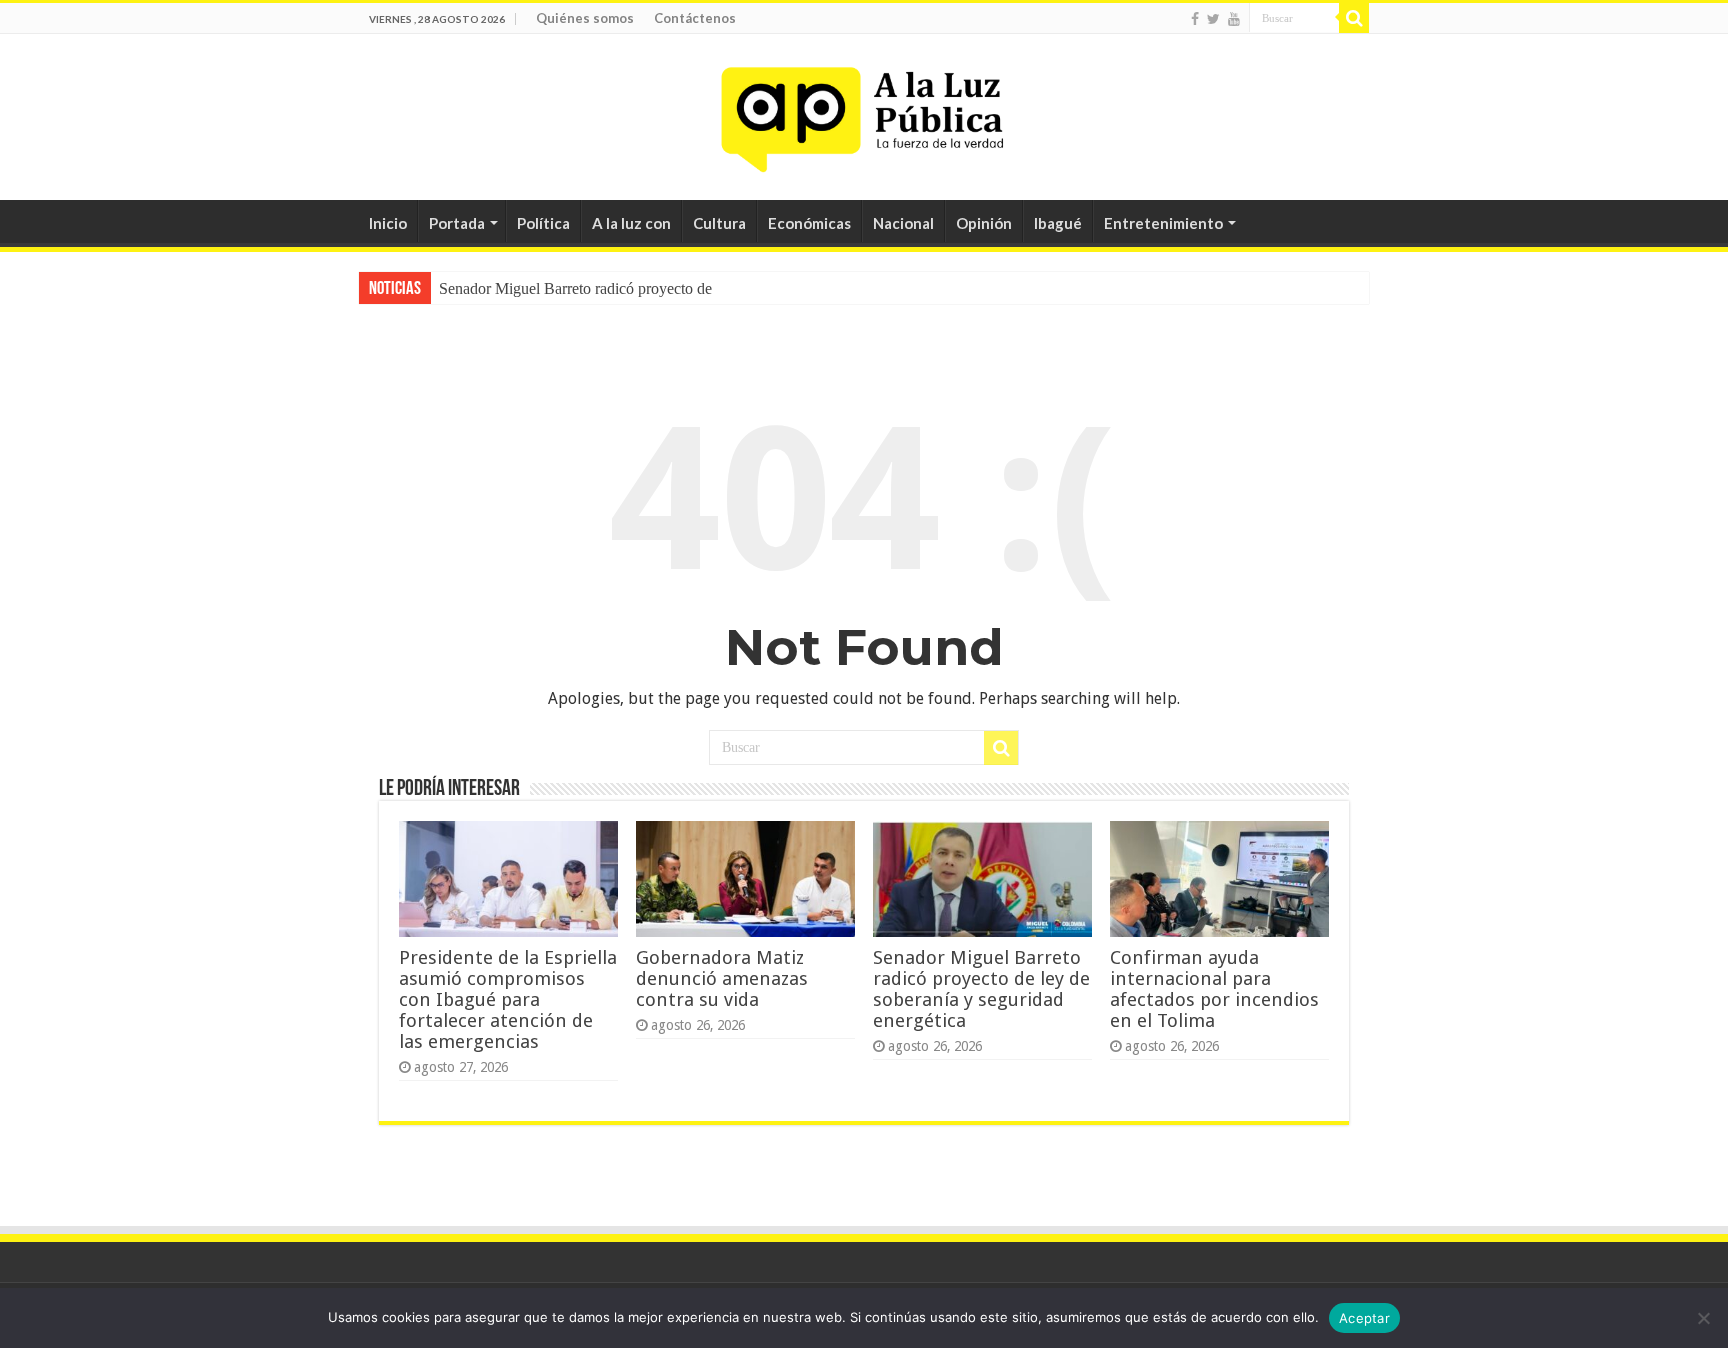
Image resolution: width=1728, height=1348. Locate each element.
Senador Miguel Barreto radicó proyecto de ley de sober (615, 288)
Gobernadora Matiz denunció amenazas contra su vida (722, 978)
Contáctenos (695, 18)
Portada (457, 223)
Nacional (903, 223)
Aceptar (1364, 1318)
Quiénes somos (585, 18)
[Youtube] (1234, 19)
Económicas (809, 223)
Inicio (388, 223)
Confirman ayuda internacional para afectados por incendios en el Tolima (1214, 989)
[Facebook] (1195, 19)
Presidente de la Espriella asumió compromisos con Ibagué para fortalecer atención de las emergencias (508, 999)
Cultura (719, 223)
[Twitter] (1213, 19)
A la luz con (631, 223)
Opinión (984, 223)
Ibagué (1058, 223)
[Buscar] (1354, 18)
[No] (1703, 1318)
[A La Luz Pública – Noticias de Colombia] (864, 113)
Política (543, 223)
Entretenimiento (1163, 223)
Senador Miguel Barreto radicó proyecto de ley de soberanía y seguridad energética (981, 989)
